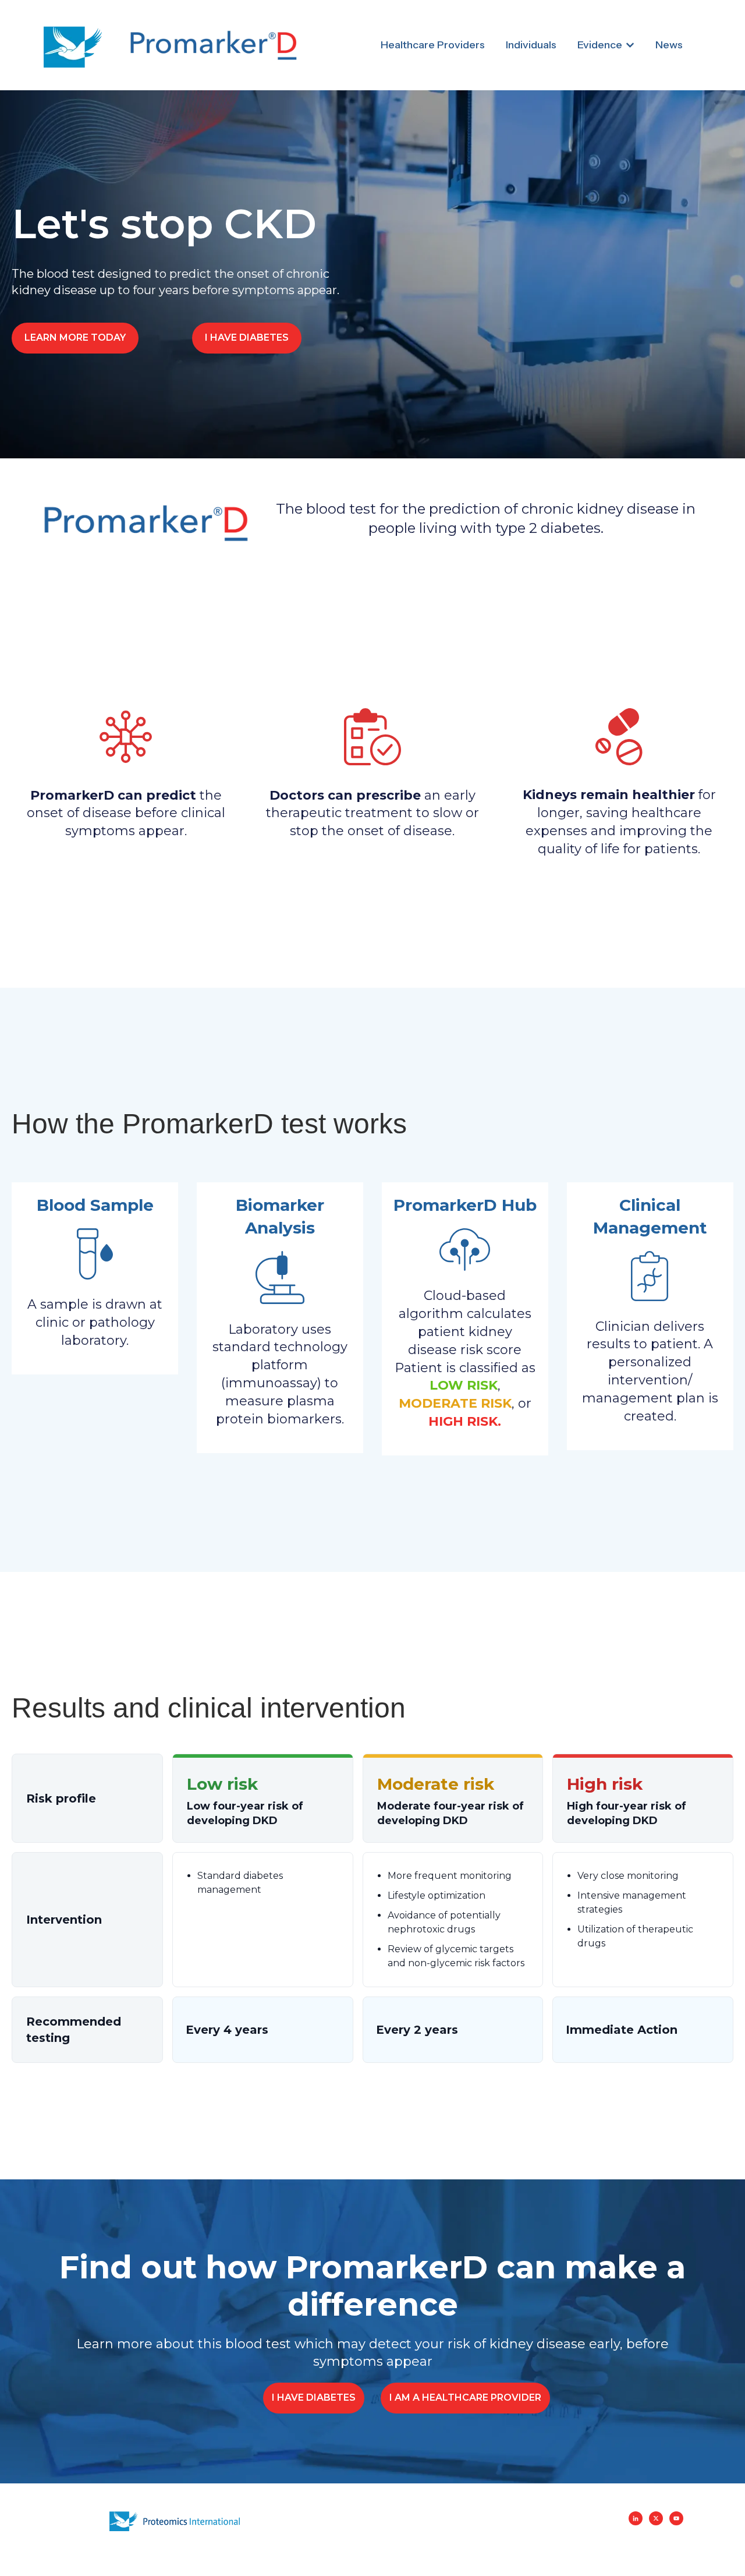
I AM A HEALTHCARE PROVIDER (465, 2397)
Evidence (600, 45)
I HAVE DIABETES (247, 338)
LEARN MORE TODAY (75, 338)
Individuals (531, 45)
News (669, 45)
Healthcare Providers (433, 45)
